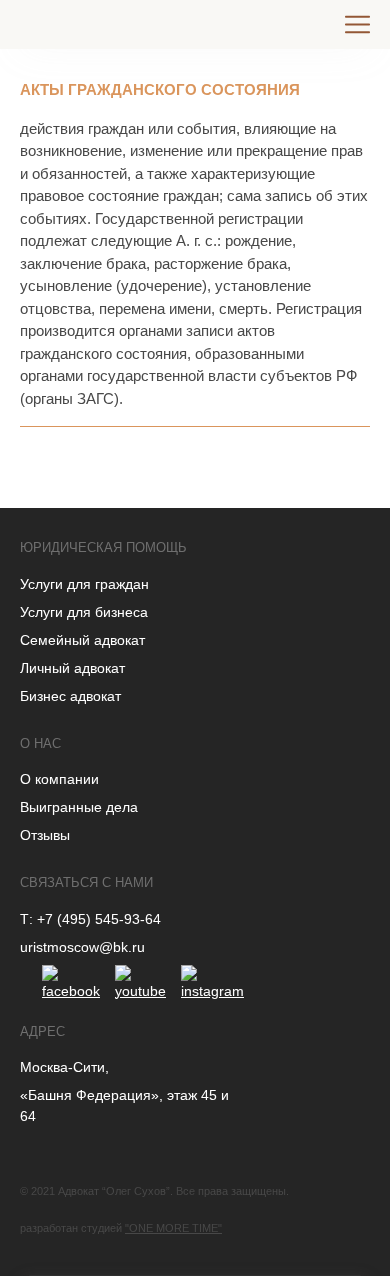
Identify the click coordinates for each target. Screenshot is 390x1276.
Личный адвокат (72, 668)
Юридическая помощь (103, 547)
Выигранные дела (79, 807)
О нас (40, 743)
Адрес (42, 1031)
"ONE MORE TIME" (173, 1228)
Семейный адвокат (82, 640)
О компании (59, 779)
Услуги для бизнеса (84, 612)
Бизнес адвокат (70, 696)
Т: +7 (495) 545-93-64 (90, 919)
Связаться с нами (86, 882)
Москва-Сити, (64, 1067)
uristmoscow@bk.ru (82, 947)
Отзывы (45, 835)
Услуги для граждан (84, 584)
